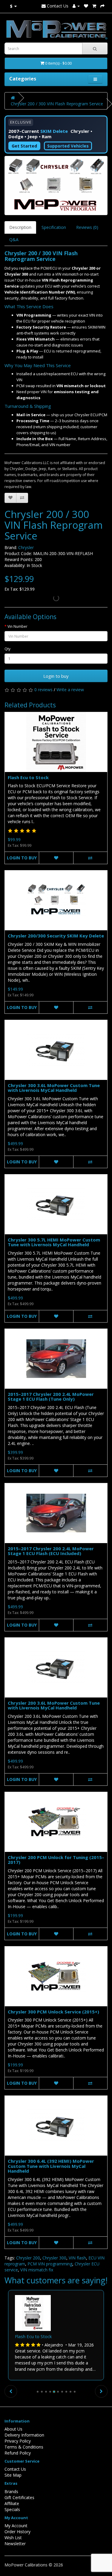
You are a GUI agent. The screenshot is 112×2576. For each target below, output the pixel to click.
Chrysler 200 (28, 2258)
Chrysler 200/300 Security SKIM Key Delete (56, 936)
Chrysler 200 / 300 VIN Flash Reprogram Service (57, 104)
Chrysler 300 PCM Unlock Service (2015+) (53, 2012)
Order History (17, 2532)
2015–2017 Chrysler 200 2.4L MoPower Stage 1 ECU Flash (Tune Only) (51, 1397)
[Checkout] (102, 6)
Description (20, 227)
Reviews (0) (87, 227)
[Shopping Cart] (94, 6)
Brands (11, 2491)
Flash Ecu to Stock (28, 777)
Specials (12, 2509)
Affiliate (12, 2503)
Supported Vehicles (68, 146)
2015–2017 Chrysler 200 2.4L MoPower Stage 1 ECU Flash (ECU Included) (51, 1551)
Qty (7, 649)
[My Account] (76, 6)
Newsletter (15, 2544)
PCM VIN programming (50, 2264)
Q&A (14, 240)
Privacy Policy (18, 2441)
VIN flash (77, 2258)
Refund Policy (18, 2453)
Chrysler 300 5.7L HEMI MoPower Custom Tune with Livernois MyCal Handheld (54, 1242)
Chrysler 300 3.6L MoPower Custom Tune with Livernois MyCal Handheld (54, 1088)
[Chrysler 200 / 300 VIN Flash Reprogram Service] (56, 185)
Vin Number (17, 626)
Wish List (13, 2538)
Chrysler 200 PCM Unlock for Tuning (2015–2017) (56, 1860)
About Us (13, 2429)
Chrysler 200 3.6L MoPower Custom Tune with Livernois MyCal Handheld (54, 1705)
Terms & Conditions (24, 2447)
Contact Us (57, 6)
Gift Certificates (19, 2497)
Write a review (70, 690)
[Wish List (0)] (86, 6)
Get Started (24, 146)
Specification (54, 227)
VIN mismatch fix (37, 2270)
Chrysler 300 (54, 2258)
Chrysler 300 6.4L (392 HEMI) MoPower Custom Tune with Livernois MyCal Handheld (51, 2166)
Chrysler (26, 547)
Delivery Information (24, 2435)
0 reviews (43, 690)
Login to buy (56, 676)
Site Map (13, 2475)
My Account (16, 2526)
